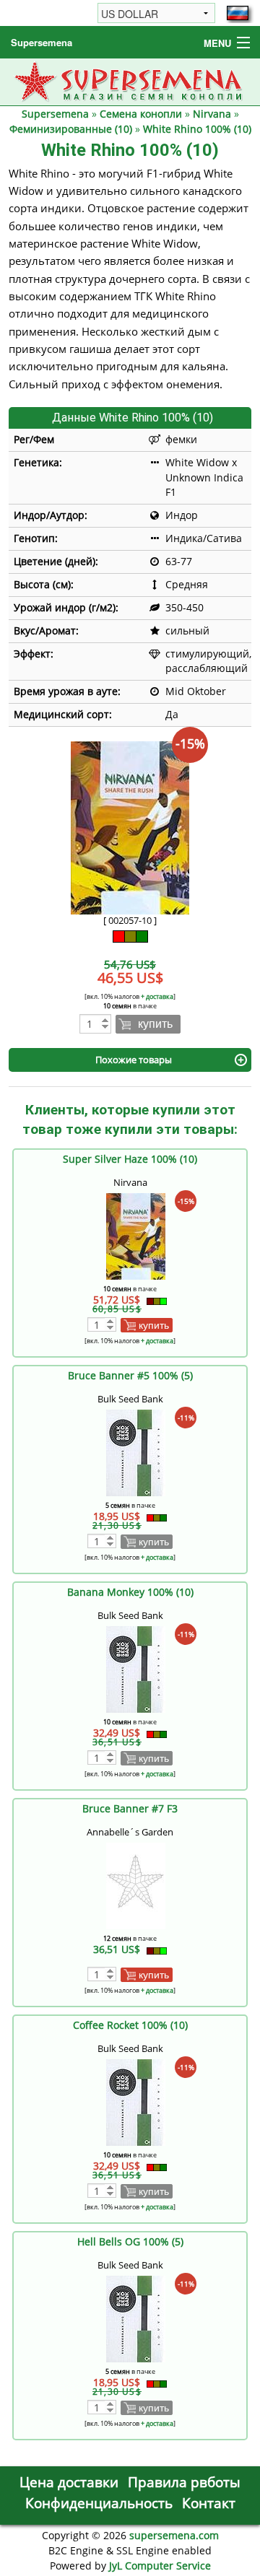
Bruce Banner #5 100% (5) (130, 1375)
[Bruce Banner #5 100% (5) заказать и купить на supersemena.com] (136, 1452)
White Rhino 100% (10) (197, 129)
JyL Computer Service (160, 2566)
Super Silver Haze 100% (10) (130, 1159)
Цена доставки (69, 2482)
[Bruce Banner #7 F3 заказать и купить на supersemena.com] (136, 1885)
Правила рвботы (184, 2482)
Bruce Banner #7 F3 (130, 1808)
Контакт (209, 2503)
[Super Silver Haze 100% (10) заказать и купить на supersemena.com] (136, 1235)
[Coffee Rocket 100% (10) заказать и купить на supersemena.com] (136, 2101)
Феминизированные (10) (71, 129)
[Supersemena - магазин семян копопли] (130, 80)
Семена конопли (141, 114)
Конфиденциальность (99, 2503)
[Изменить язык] (238, 13)
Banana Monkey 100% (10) (130, 1592)
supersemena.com (174, 2535)
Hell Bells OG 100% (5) (130, 2241)
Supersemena (42, 42)
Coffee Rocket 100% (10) (130, 2025)
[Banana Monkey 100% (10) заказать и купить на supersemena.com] (136, 1668)
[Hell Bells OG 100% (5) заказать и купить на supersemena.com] (136, 2318)
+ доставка (157, 996)
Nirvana (212, 114)
